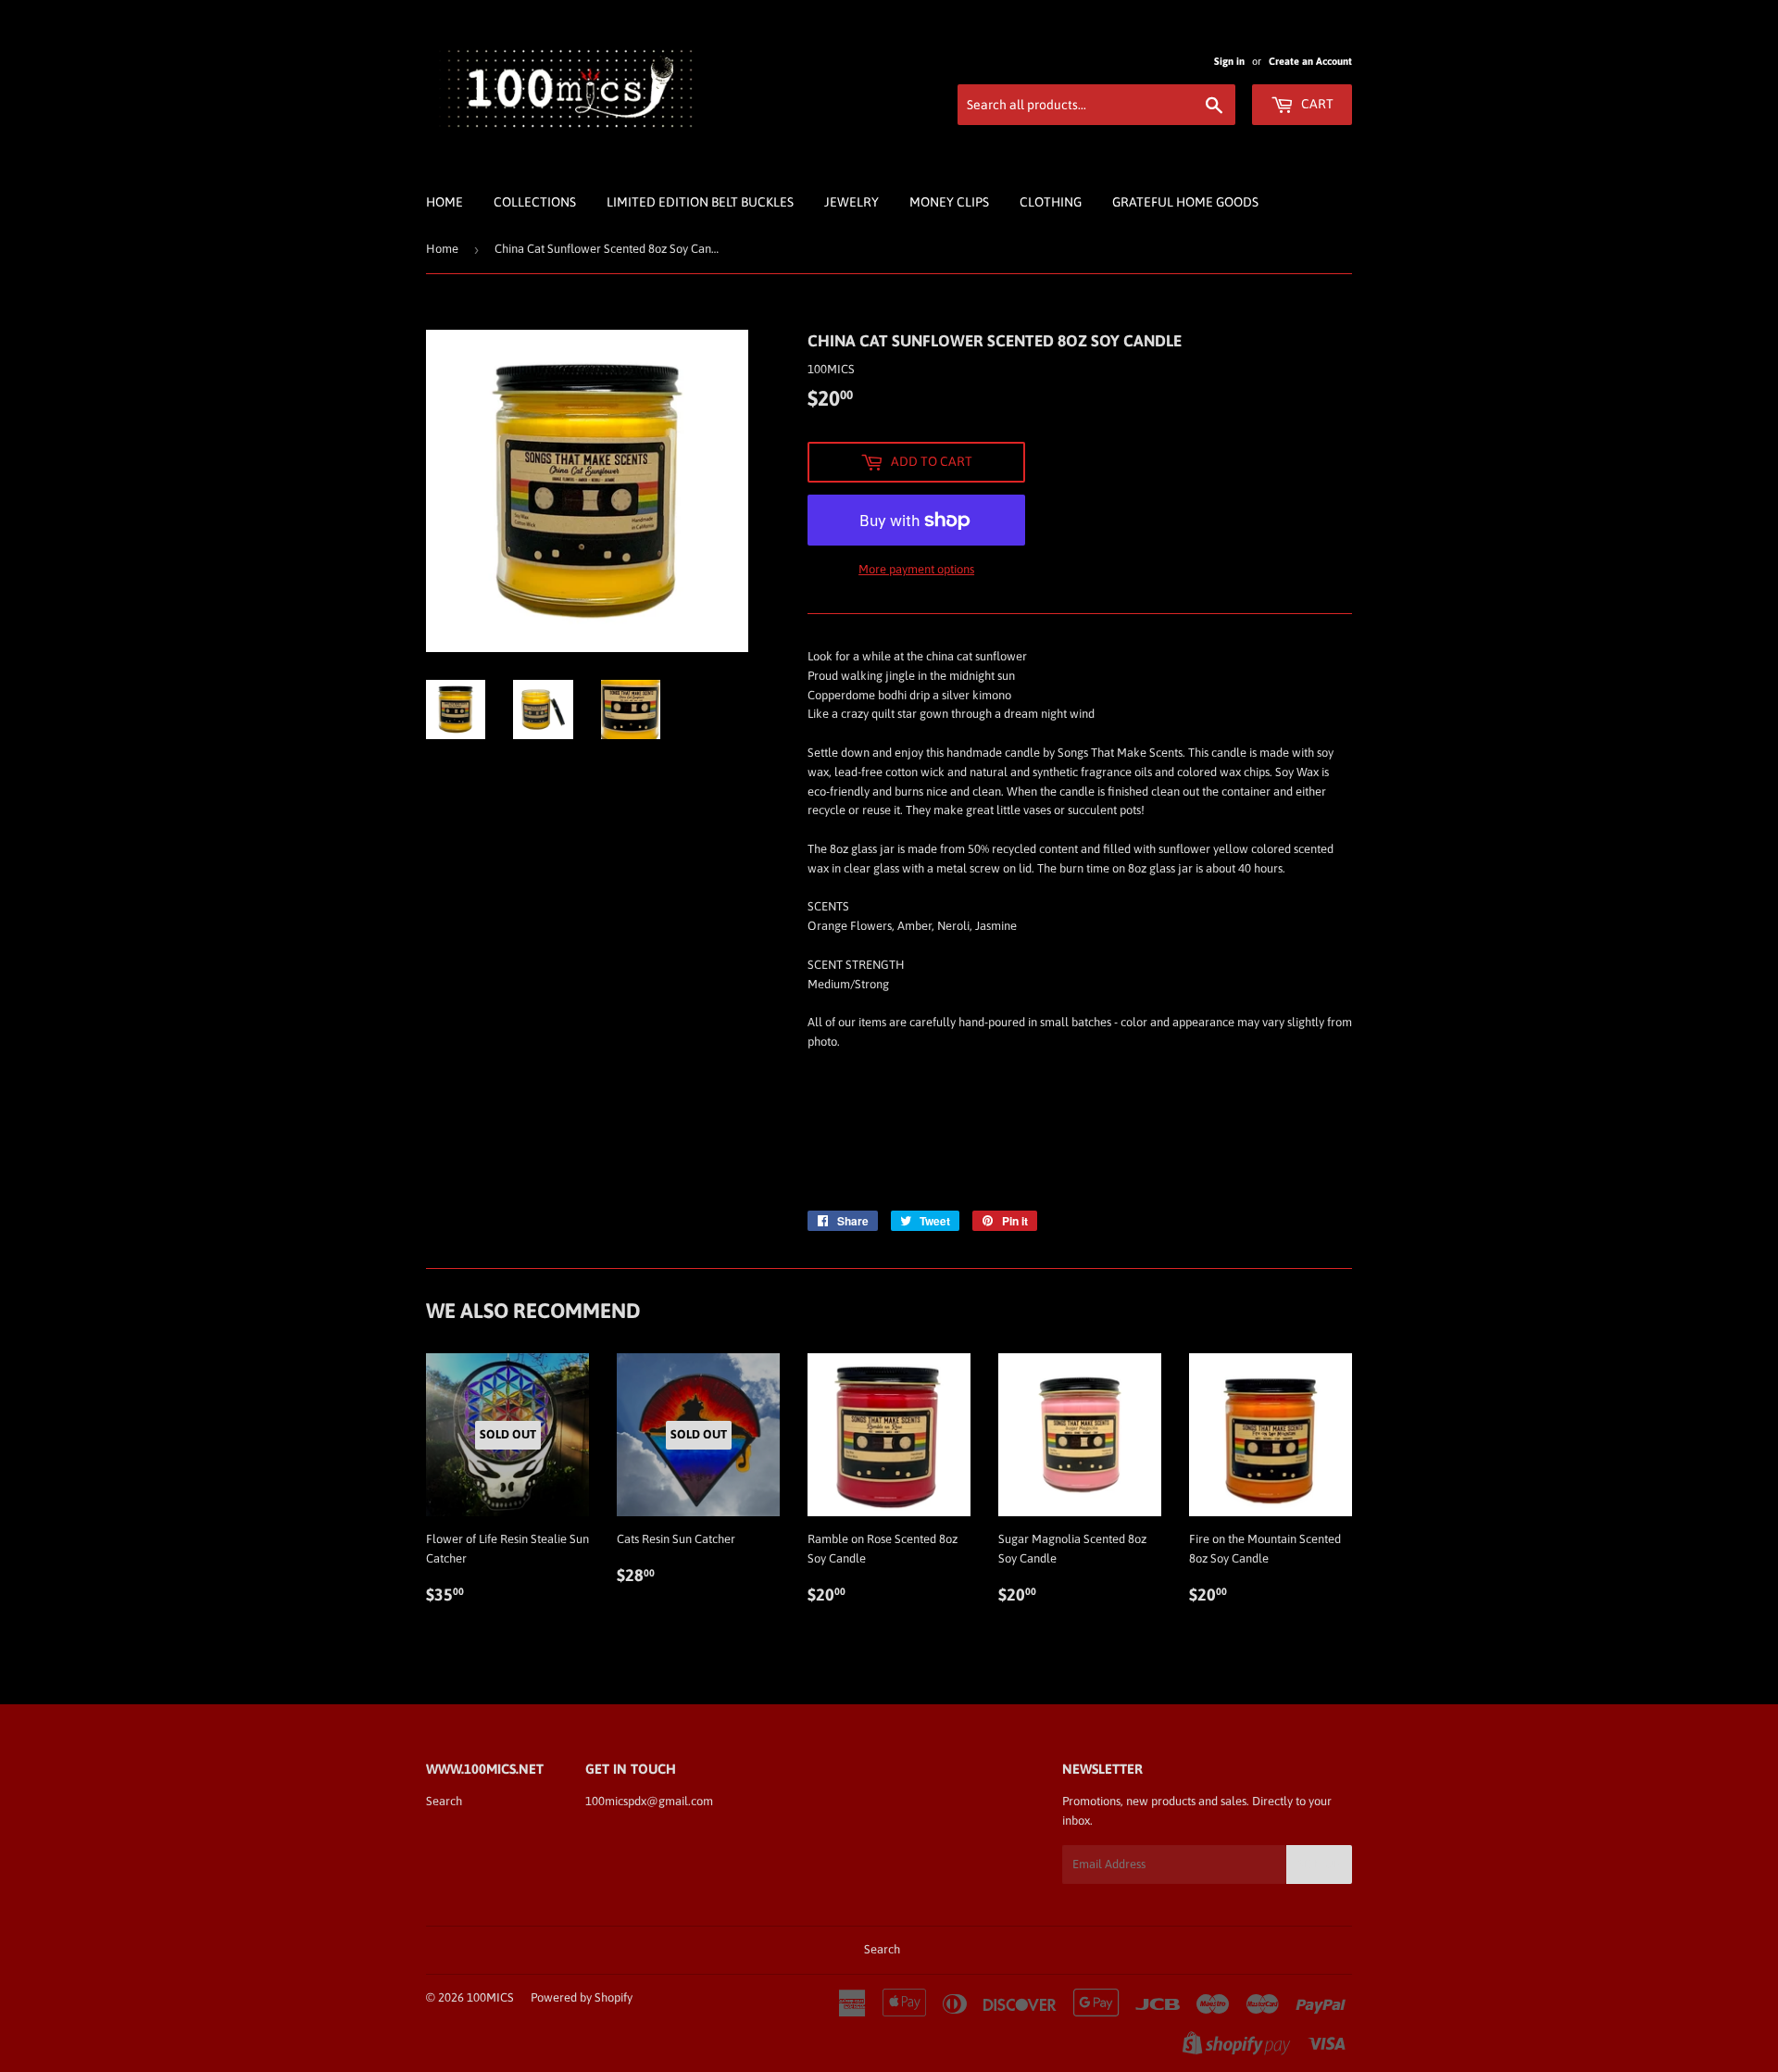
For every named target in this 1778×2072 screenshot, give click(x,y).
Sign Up (1319, 1865)
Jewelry (851, 202)
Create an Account (1310, 61)
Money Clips (949, 202)
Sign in (1229, 61)
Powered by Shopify (582, 1997)
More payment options (916, 569)
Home (444, 202)
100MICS (490, 1997)
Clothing (1051, 202)
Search (444, 1801)
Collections (535, 202)
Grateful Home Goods (1185, 202)
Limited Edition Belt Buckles (700, 202)
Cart (1316, 104)
